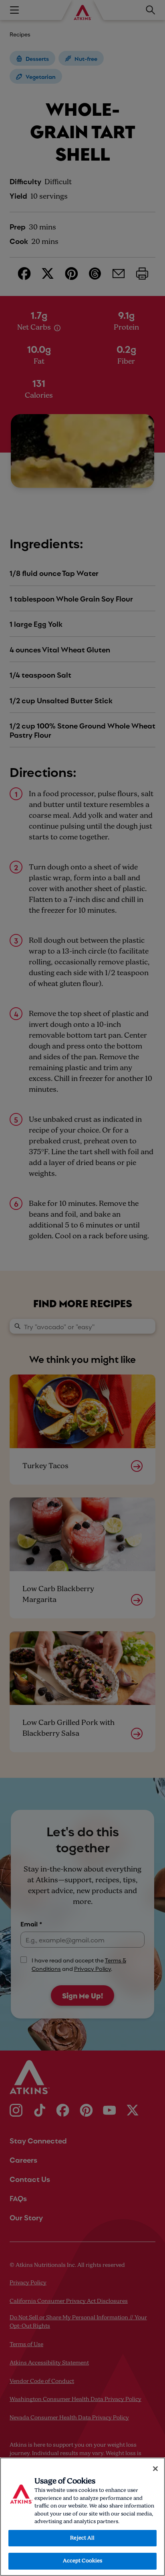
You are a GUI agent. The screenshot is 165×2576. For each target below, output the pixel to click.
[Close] (155, 2469)
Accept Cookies (83, 2561)
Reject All (82, 2538)
